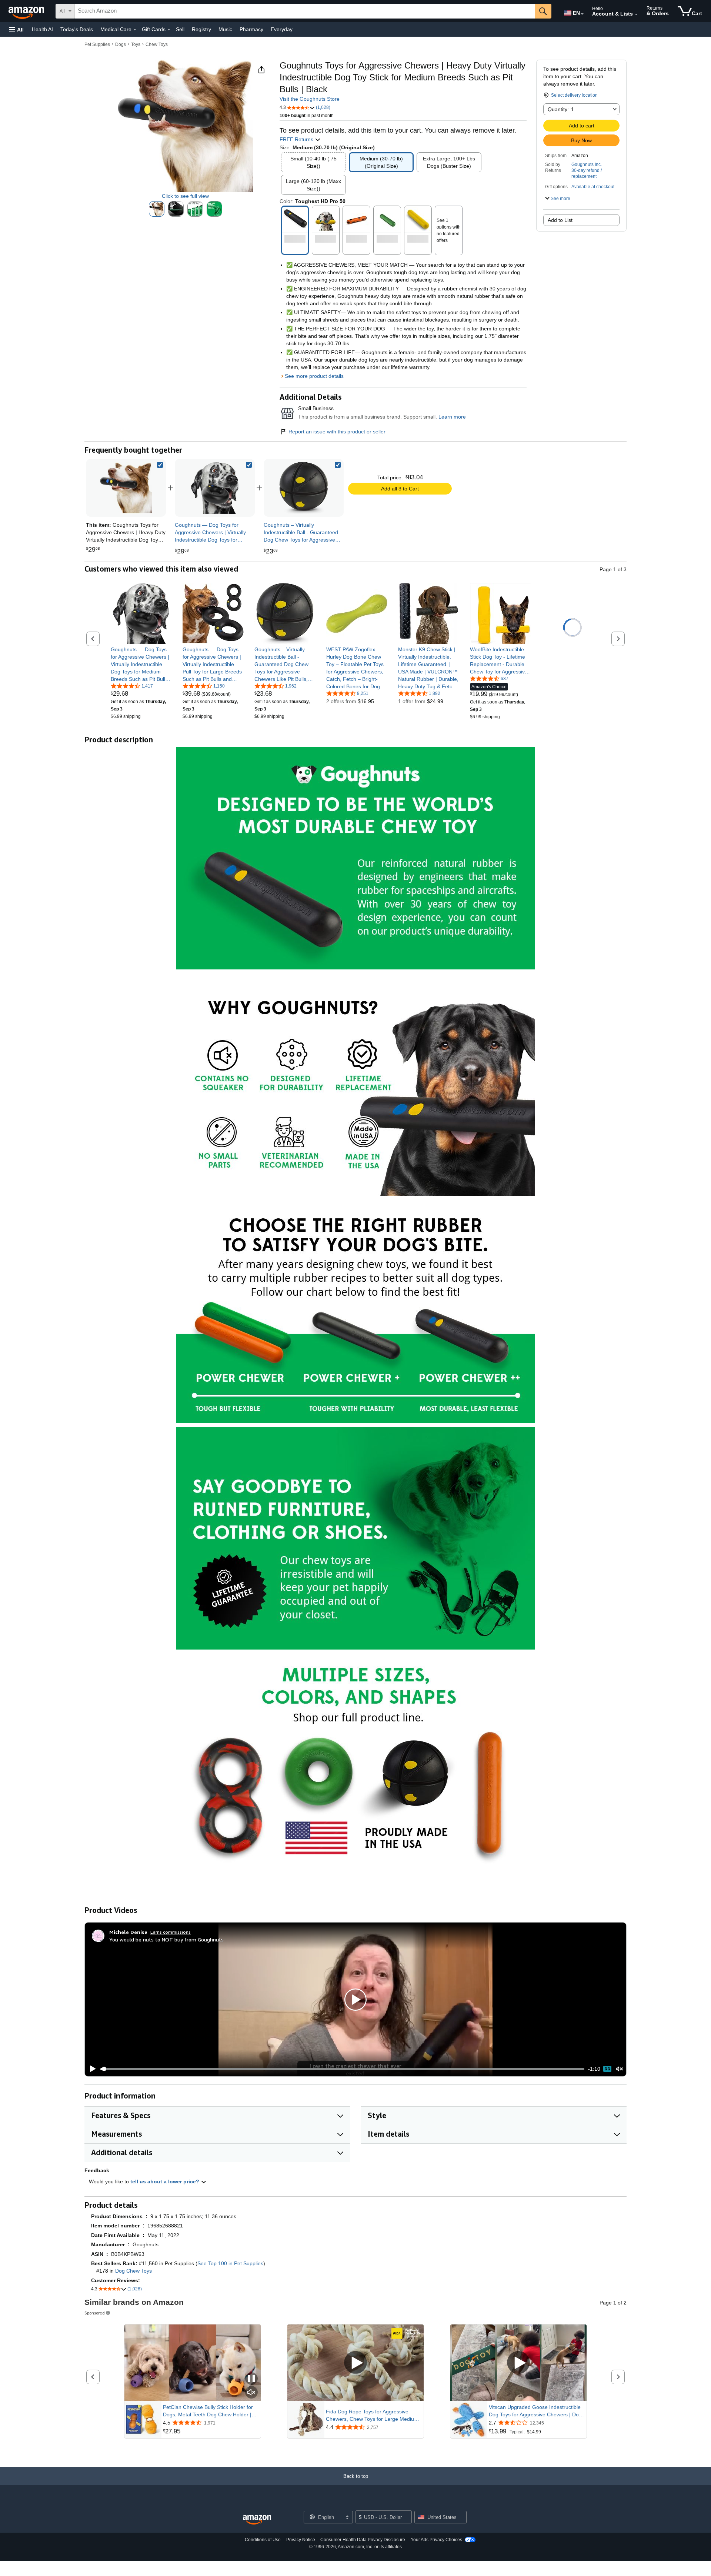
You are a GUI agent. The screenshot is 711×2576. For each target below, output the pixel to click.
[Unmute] (620, 2069)
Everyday (282, 29)
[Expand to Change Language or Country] (582, 14)
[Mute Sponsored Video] (251, 2393)
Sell (180, 29)
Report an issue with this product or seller (337, 432)
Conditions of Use (263, 2540)
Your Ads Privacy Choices (436, 2540)
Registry (201, 29)
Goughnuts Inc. (587, 164)
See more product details (314, 376)
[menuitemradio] (607, 2069)
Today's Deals (77, 29)
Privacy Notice (301, 2540)
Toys (136, 44)
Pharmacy (251, 29)
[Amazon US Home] (257, 2520)
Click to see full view (185, 196)
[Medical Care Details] (135, 30)
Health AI (42, 29)
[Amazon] (27, 11)
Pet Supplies (97, 44)
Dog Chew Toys (133, 2271)
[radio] (157, 209)
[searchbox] (305, 11)
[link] (215, 488)
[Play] (91, 2069)
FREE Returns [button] (297, 139)
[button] (16, 29)
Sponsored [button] (95, 2313)
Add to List (560, 220)
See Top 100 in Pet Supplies (230, 2263)
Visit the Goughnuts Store (310, 99)
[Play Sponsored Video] (355, 2363)
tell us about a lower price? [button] (166, 2181)
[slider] (342, 2069)
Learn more (452, 417)
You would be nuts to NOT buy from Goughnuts (166, 1939)
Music (225, 29)
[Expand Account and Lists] (636, 14)
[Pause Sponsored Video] (251, 2379)
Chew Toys (157, 44)
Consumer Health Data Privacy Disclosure (363, 2540)
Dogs (121, 44)
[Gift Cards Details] (169, 30)
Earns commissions (171, 1932)
